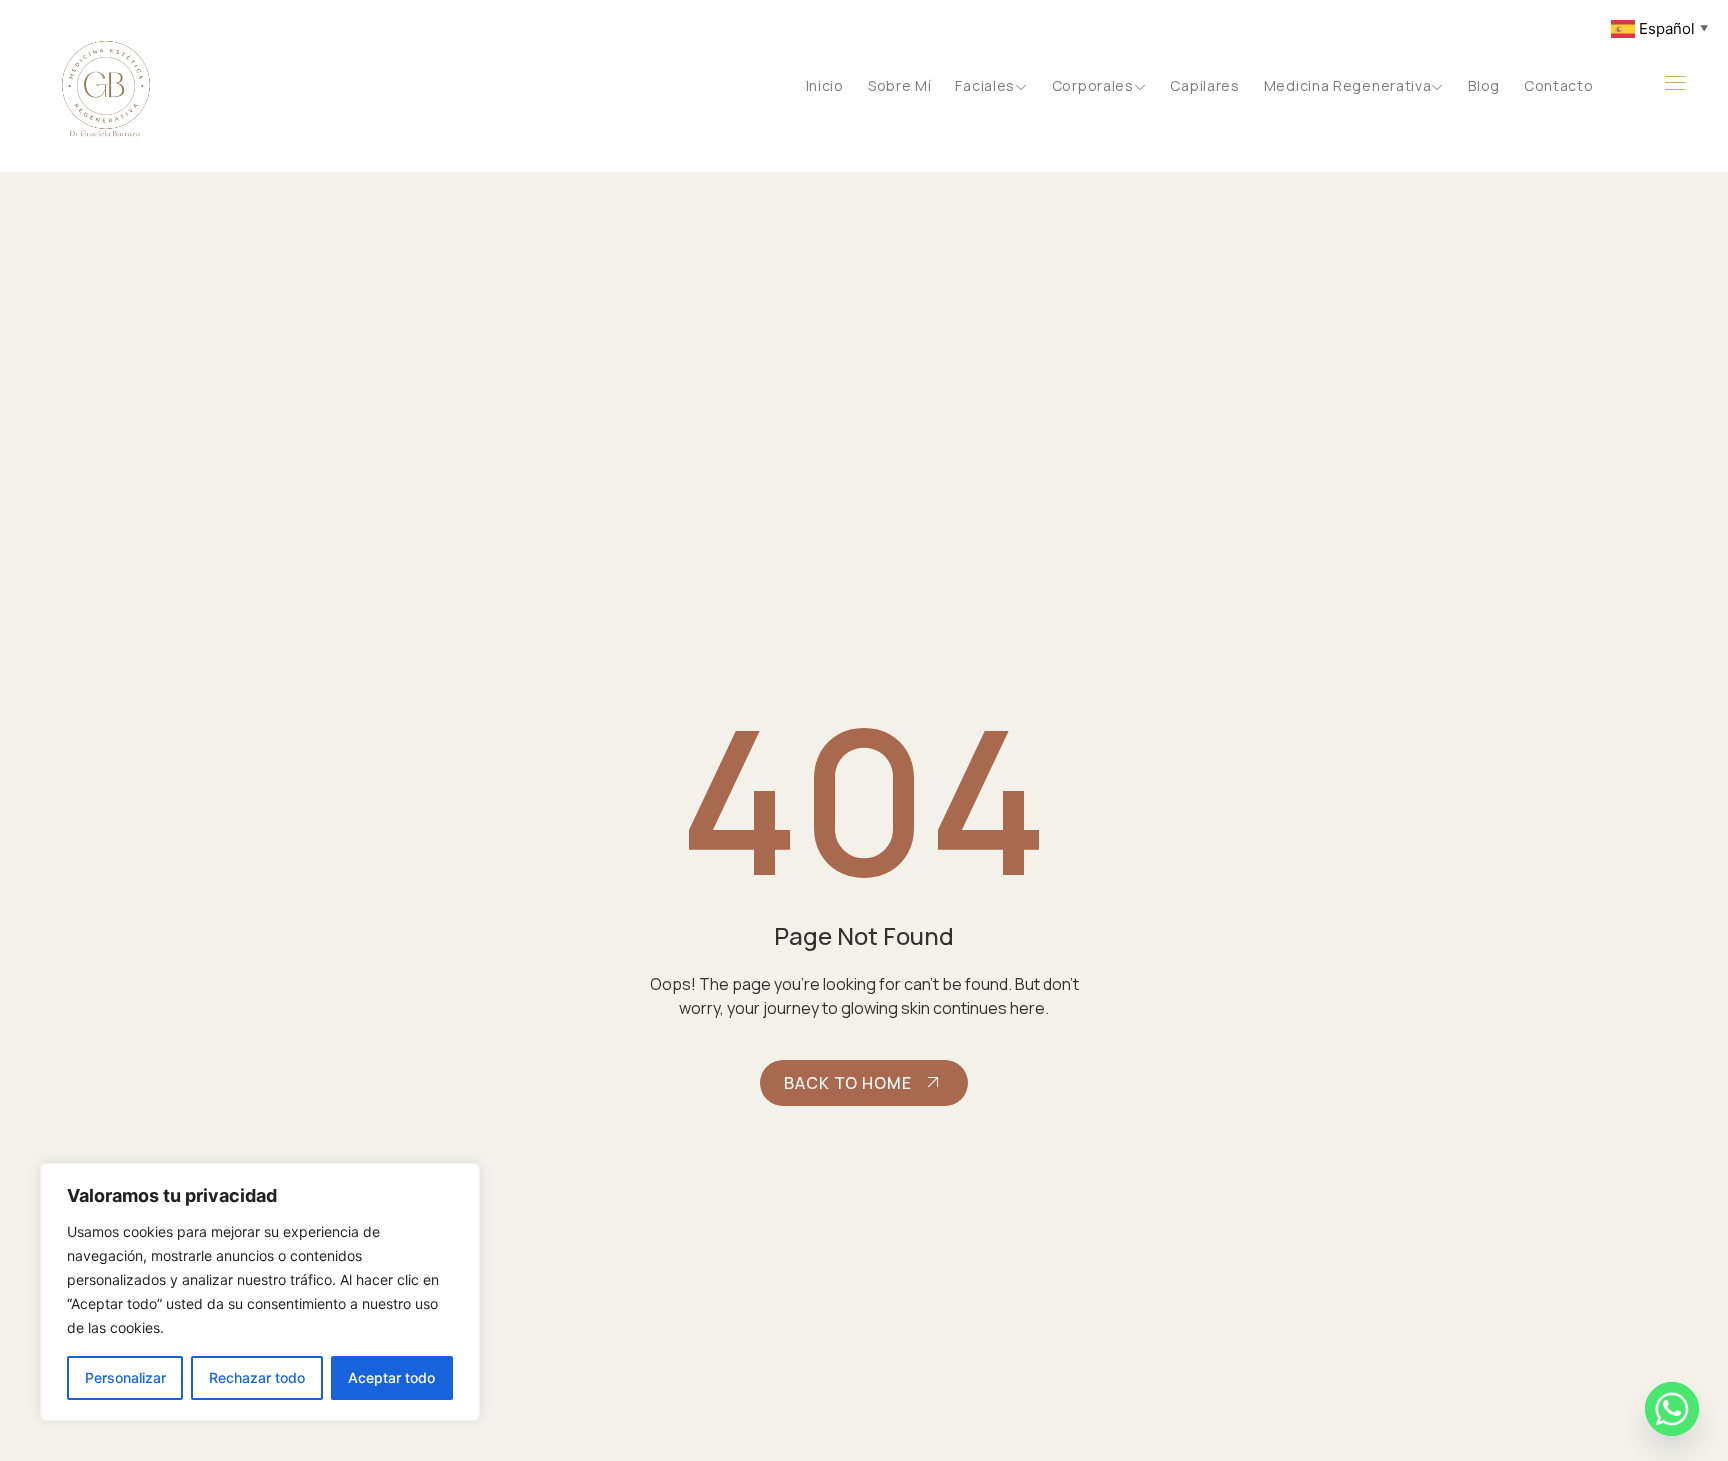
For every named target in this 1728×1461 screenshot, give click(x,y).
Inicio (825, 85)
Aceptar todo (391, 1377)
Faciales (985, 85)
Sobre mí (900, 85)
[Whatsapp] (1672, 1409)
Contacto (1559, 85)
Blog (1484, 85)
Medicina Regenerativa (1348, 85)
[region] (260, 1292)
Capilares (1204, 85)
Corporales (1093, 85)
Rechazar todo (257, 1377)
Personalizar (125, 1377)
